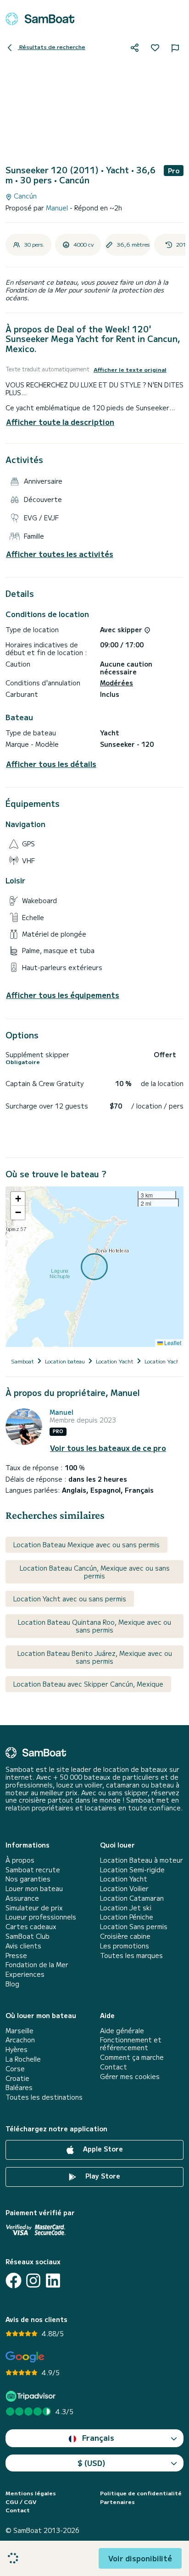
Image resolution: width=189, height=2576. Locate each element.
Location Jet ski (126, 1908)
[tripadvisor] (32, 2396)
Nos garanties (28, 1879)
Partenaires (117, 2502)
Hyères (17, 2049)
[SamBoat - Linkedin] (53, 2281)
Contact (114, 2067)
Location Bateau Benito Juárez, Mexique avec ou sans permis (95, 1657)
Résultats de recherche (52, 47)
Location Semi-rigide (132, 1870)
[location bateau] (40, 19)
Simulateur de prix (34, 1908)
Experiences (25, 1974)
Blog (12, 1984)
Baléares (19, 2088)
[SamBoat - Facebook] (14, 2281)
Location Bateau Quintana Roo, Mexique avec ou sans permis (94, 1626)
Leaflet (172, 1343)
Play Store (102, 2176)
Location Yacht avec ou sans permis (70, 1599)
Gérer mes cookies (130, 2077)
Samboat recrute (33, 1870)
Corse (15, 2069)
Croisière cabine (125, 1936)
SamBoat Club (28, 1936)
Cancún (24, 196)
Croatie (17, 2078)
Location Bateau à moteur (142, 1860)
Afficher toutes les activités (60, 554)
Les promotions (125, 1946)
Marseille (19, 2031)
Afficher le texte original (130, 370)
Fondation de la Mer (37, 1965)
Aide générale (122, 2031)
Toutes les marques (131, 1955)
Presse (16, 1955)
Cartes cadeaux (31, 1927)
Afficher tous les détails (51, 764)
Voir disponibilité (140, 2558)
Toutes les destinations (44, 2097)
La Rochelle (23, 2059)
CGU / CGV (21, 2502)
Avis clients (23, 1946)
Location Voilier (124, 1889)
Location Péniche (127, 1917)
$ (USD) (92, 2463)
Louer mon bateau (34, 1889)
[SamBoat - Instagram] (33, 2281)
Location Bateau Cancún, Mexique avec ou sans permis (95, 1572)
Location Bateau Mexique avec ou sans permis (86, 1544)
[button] (18, 1199)
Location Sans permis (134, 1927)
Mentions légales (31, 2493)
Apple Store (102, 2149)
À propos (20, 1860)
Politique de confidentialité (141, 2493)
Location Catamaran (132, 1898)
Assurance (22, 1898)
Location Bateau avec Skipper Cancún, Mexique (88, 1684)
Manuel (58, 208)
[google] (25, 2357)
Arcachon (20, 2040)
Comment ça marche (132, 2057)
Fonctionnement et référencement (131, 2044)
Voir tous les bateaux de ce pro (108, 1448)
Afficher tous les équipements (63, 995)
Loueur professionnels (41, 1917)
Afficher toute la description (60, 422)
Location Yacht (124, 1879)
